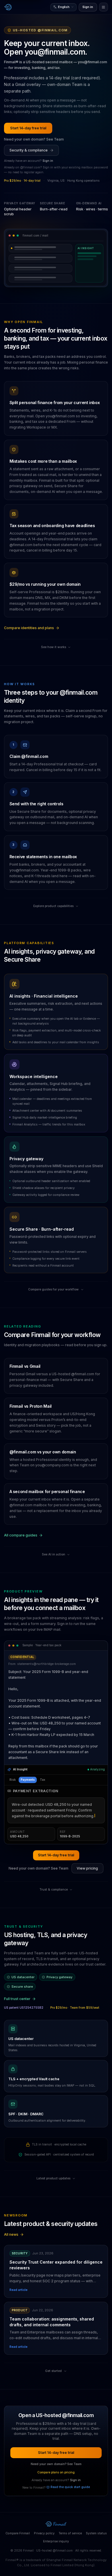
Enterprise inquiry (56, 2512)
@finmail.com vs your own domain (43, 1452)
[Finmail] (8, 7)
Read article (19, 2261)
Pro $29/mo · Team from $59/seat (75, 1979)
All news (11, 2205)
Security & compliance (29, 150)
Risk (13, 1780)
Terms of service (70, 2504)
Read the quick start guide (70, 2458)
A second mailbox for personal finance (47, 1491)
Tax (43, 1780)
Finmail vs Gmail (25, 1366)
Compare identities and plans (29, 628)
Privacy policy (44, 2504)
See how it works (54, 647)
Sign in (88, 7)
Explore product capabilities (53, 906)
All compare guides (21, 1535)
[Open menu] (104, 7)
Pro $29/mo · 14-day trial (22, 181)
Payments (28, 1780)
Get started (53, 2342)
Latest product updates (53, 2149)
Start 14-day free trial (28, 128)
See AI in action (54, 1554)
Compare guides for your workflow (53, 1289)
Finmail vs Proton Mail (31, 1406)
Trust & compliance (54, 1861)
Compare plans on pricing (56, 2443)
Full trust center (17, 1970)
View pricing (87, 1839)
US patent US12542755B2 (24, 1979)
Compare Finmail (18, 2504)
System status (96, 2504)
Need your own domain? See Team (34, 139)
